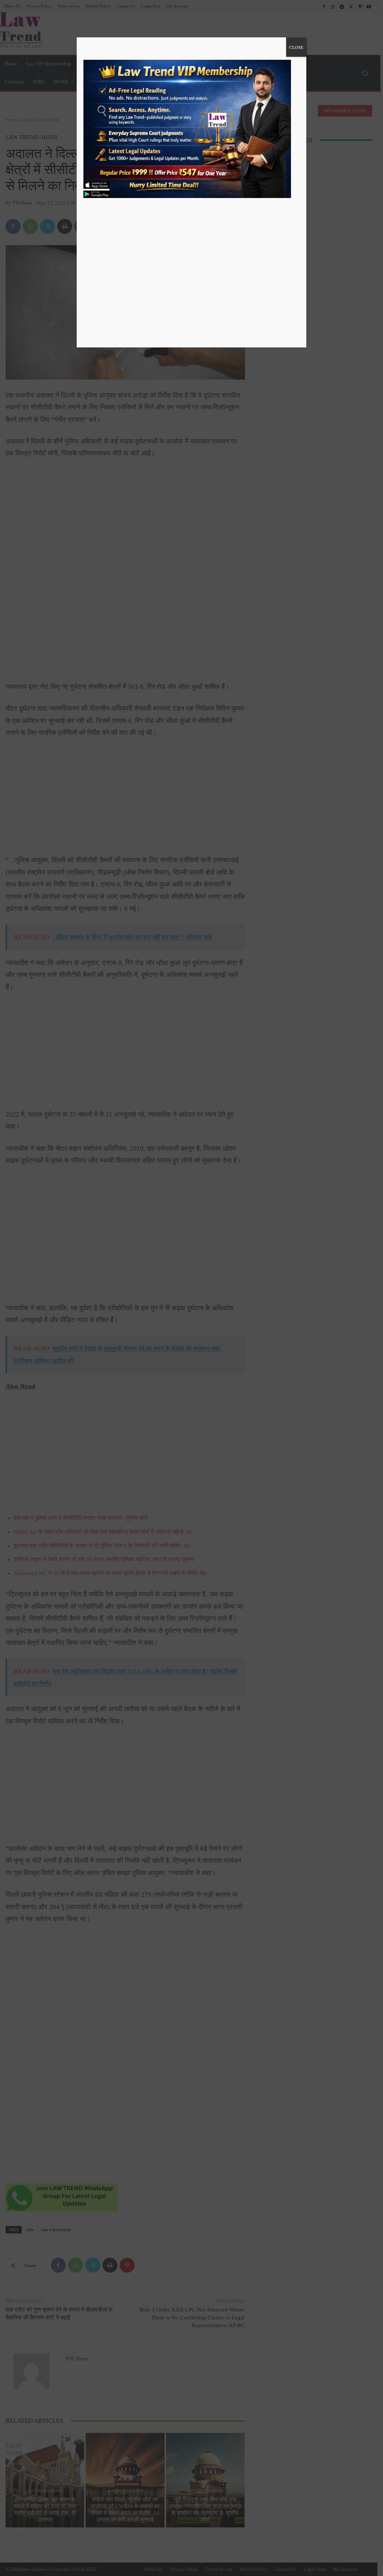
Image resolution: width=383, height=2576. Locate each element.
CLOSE (296, 47)
